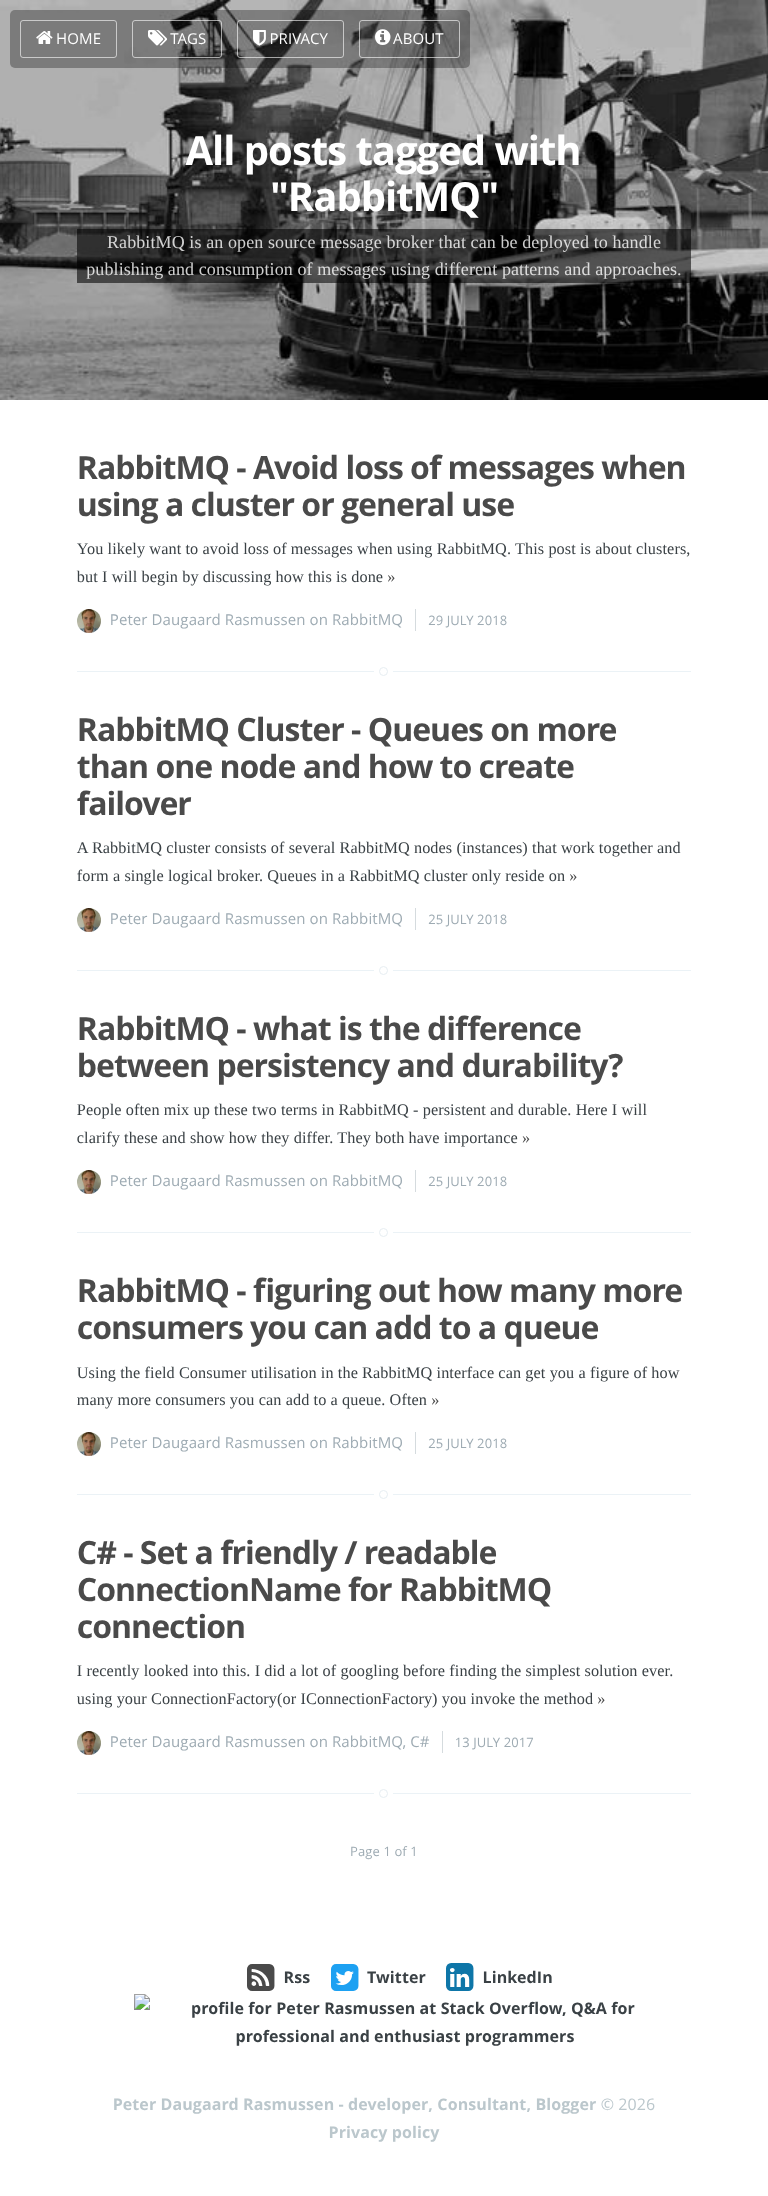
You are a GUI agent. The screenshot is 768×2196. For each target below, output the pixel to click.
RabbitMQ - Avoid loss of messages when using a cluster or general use (381, 486)
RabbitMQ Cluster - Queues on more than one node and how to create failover (347, 766)
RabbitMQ (367, 620)
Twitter (396, 1977)
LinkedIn (518, 1977)
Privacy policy (384, 2132)
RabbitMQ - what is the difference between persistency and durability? (350, 1047)
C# (419, 1742)
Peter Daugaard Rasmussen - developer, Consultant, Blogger (355, 2104)
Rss (297, 1977)
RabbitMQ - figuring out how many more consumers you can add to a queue (379, 1309)
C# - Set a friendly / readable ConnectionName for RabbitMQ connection (314, 1589)
